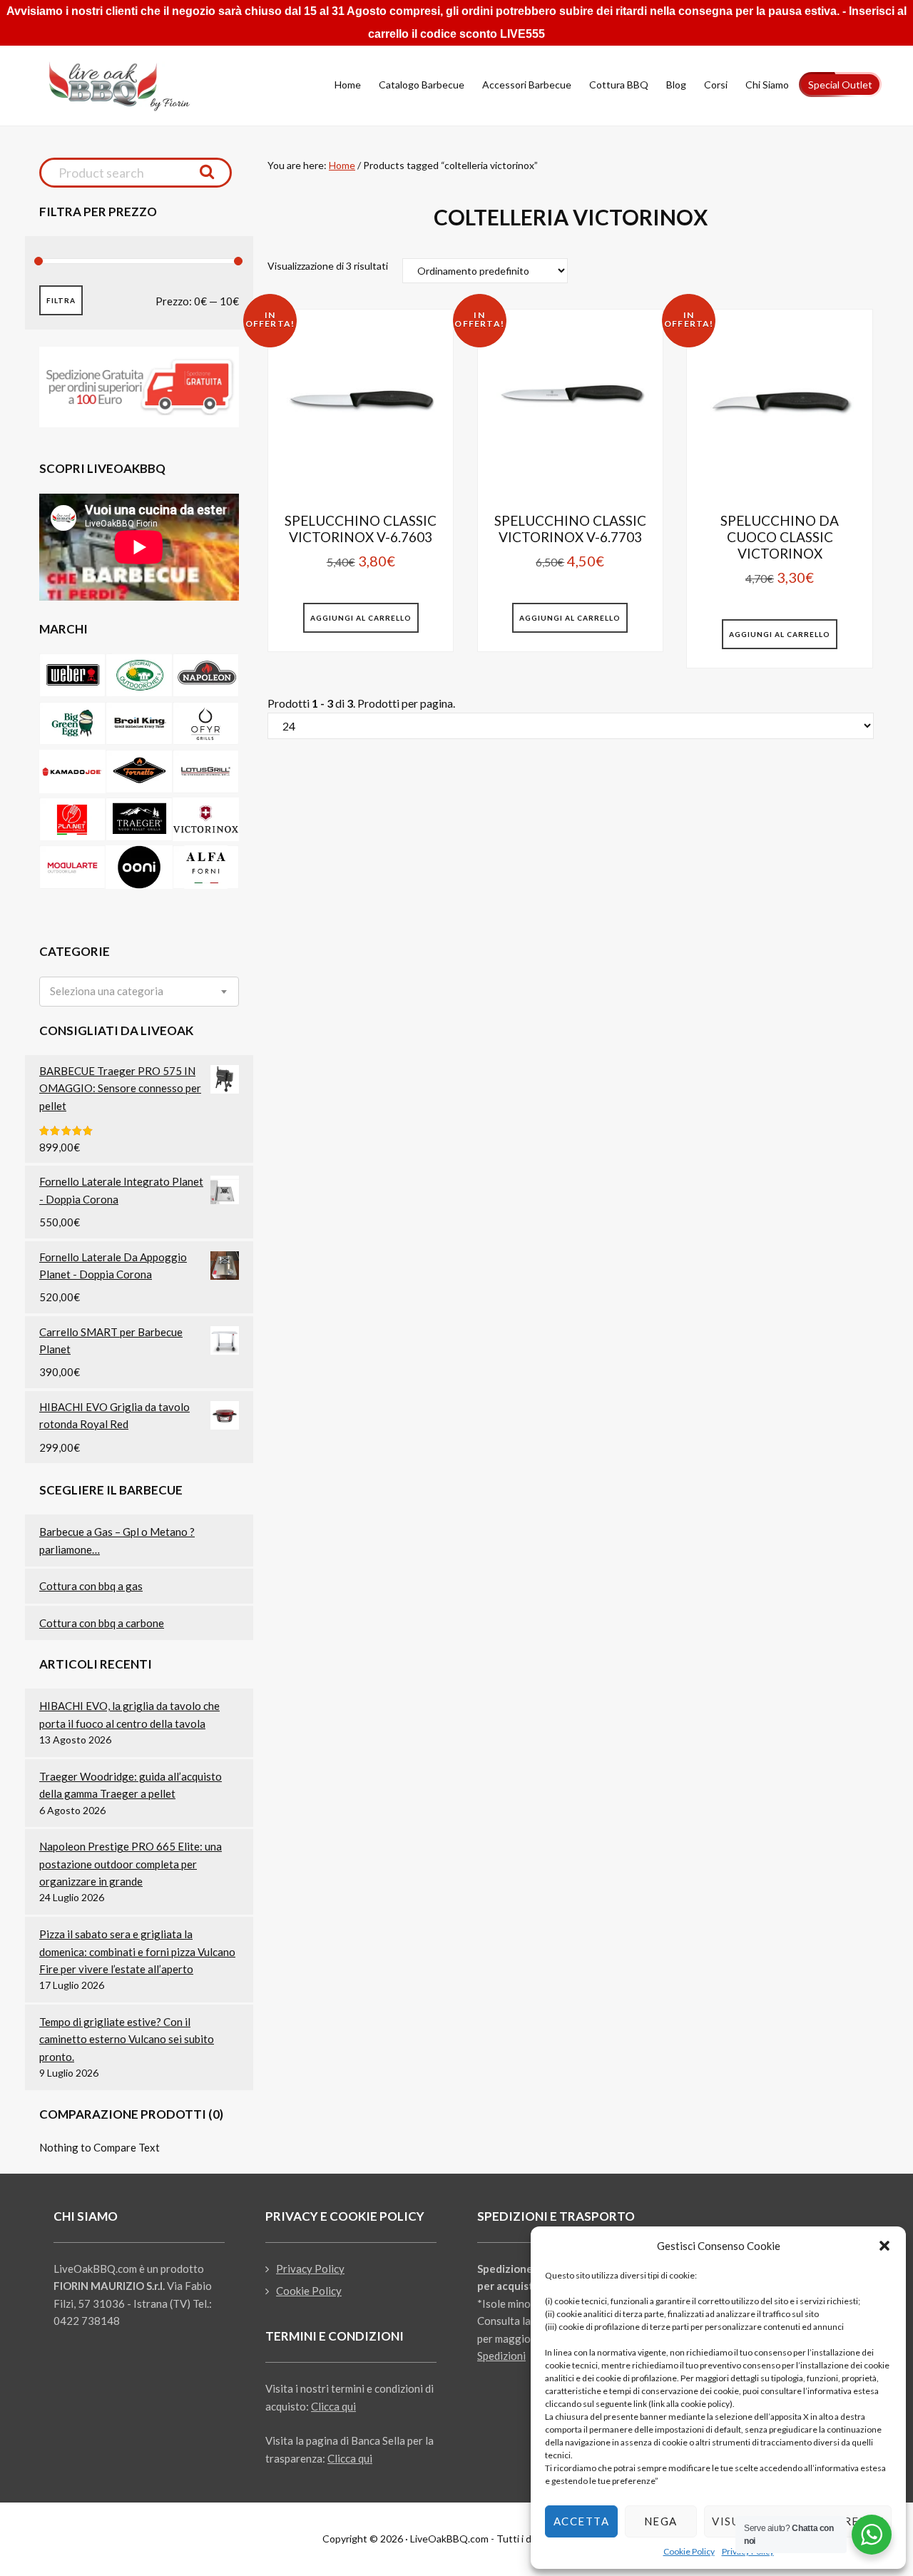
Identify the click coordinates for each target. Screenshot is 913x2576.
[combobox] (139, 992)
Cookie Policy (689, 2551)
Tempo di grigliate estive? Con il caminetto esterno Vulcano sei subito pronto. (127, 2039)
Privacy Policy (310, 2269)
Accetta (582, 2521)
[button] (884, 2246)
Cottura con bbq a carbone (102, 1623)
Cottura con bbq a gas (91, 1586)
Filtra (61, 300)
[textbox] (107, 991)
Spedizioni (501, 2356)
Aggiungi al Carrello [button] (361, 618)
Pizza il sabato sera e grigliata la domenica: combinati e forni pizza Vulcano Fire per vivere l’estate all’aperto (137, 1951)
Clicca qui (333, 2406)
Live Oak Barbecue (132, 86)
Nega (661, 2521)
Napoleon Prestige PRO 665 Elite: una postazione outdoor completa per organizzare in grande (131, 1864)
